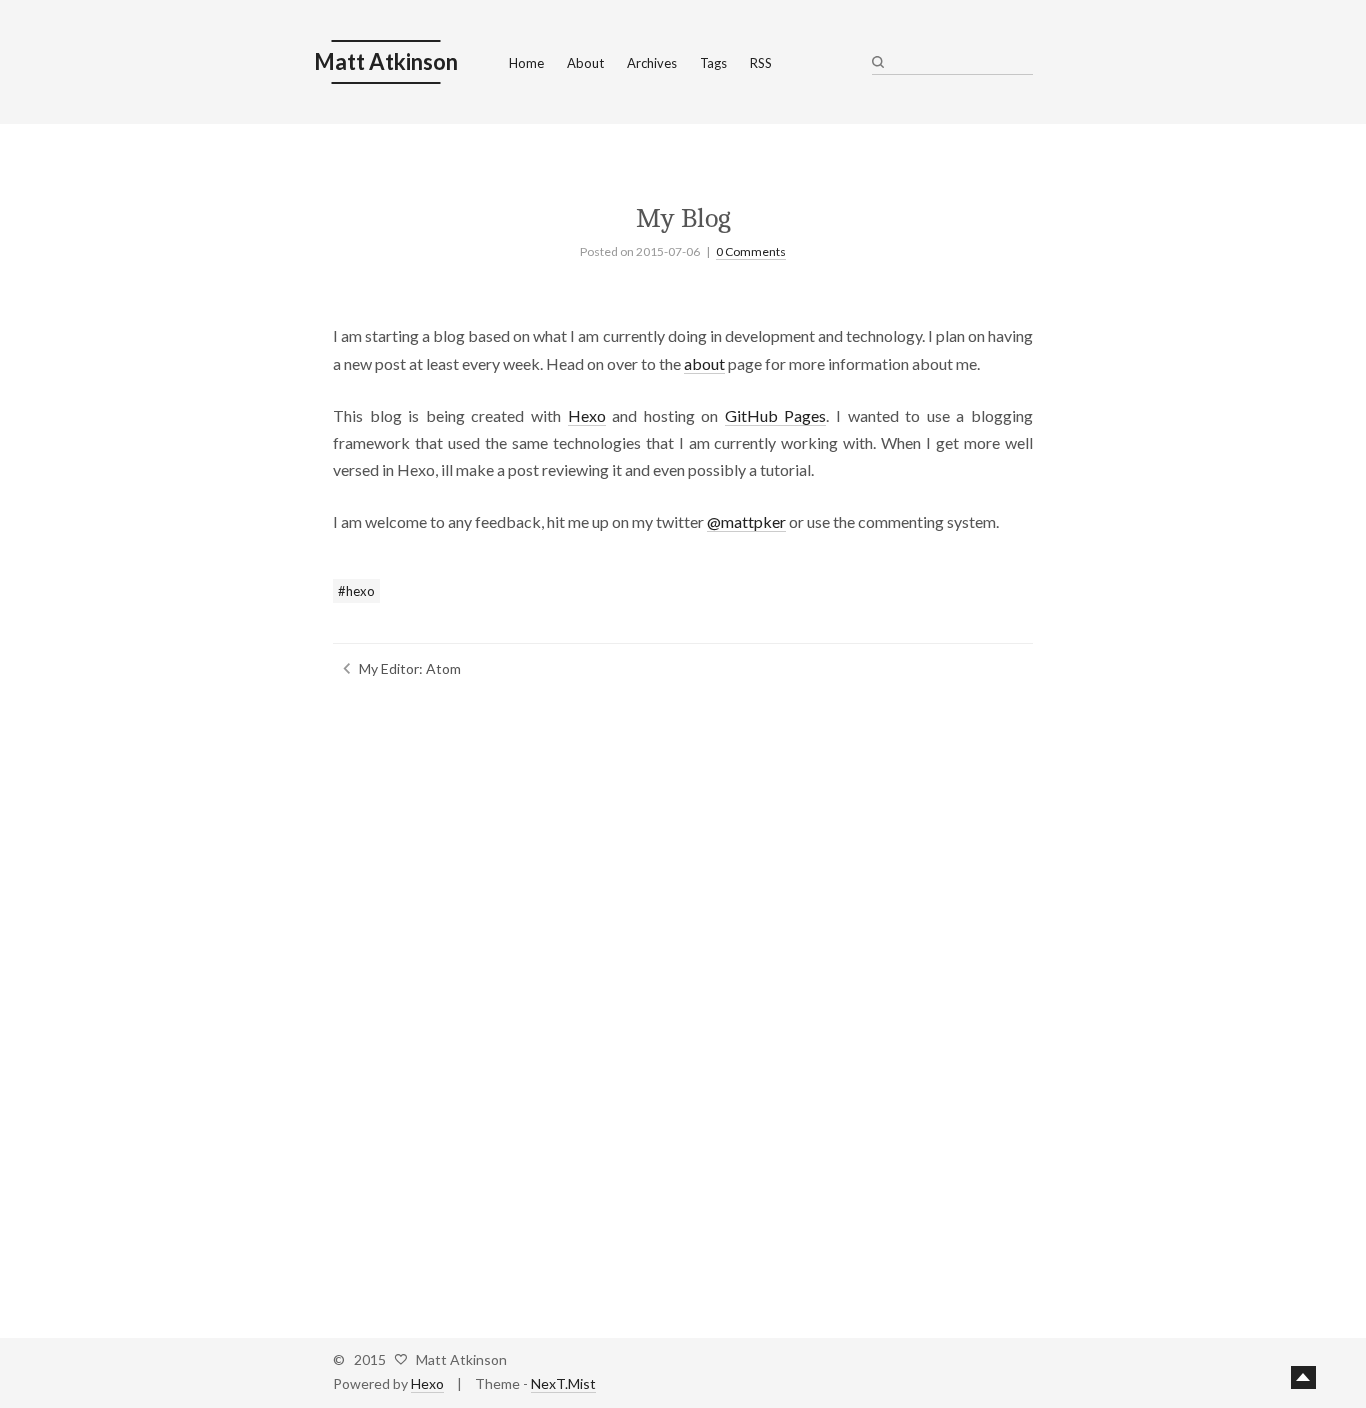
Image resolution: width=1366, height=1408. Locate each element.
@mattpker (746, 521)
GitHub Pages (776, 415)
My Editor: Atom (410, 668)
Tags (713, 63)
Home (526, 63)
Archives (652, 63)
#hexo (356, 591)
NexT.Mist (563, 1383)
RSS (761, 63)
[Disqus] (683, 1001)
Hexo (587, 415)
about (704, 363)
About (585, 63)
